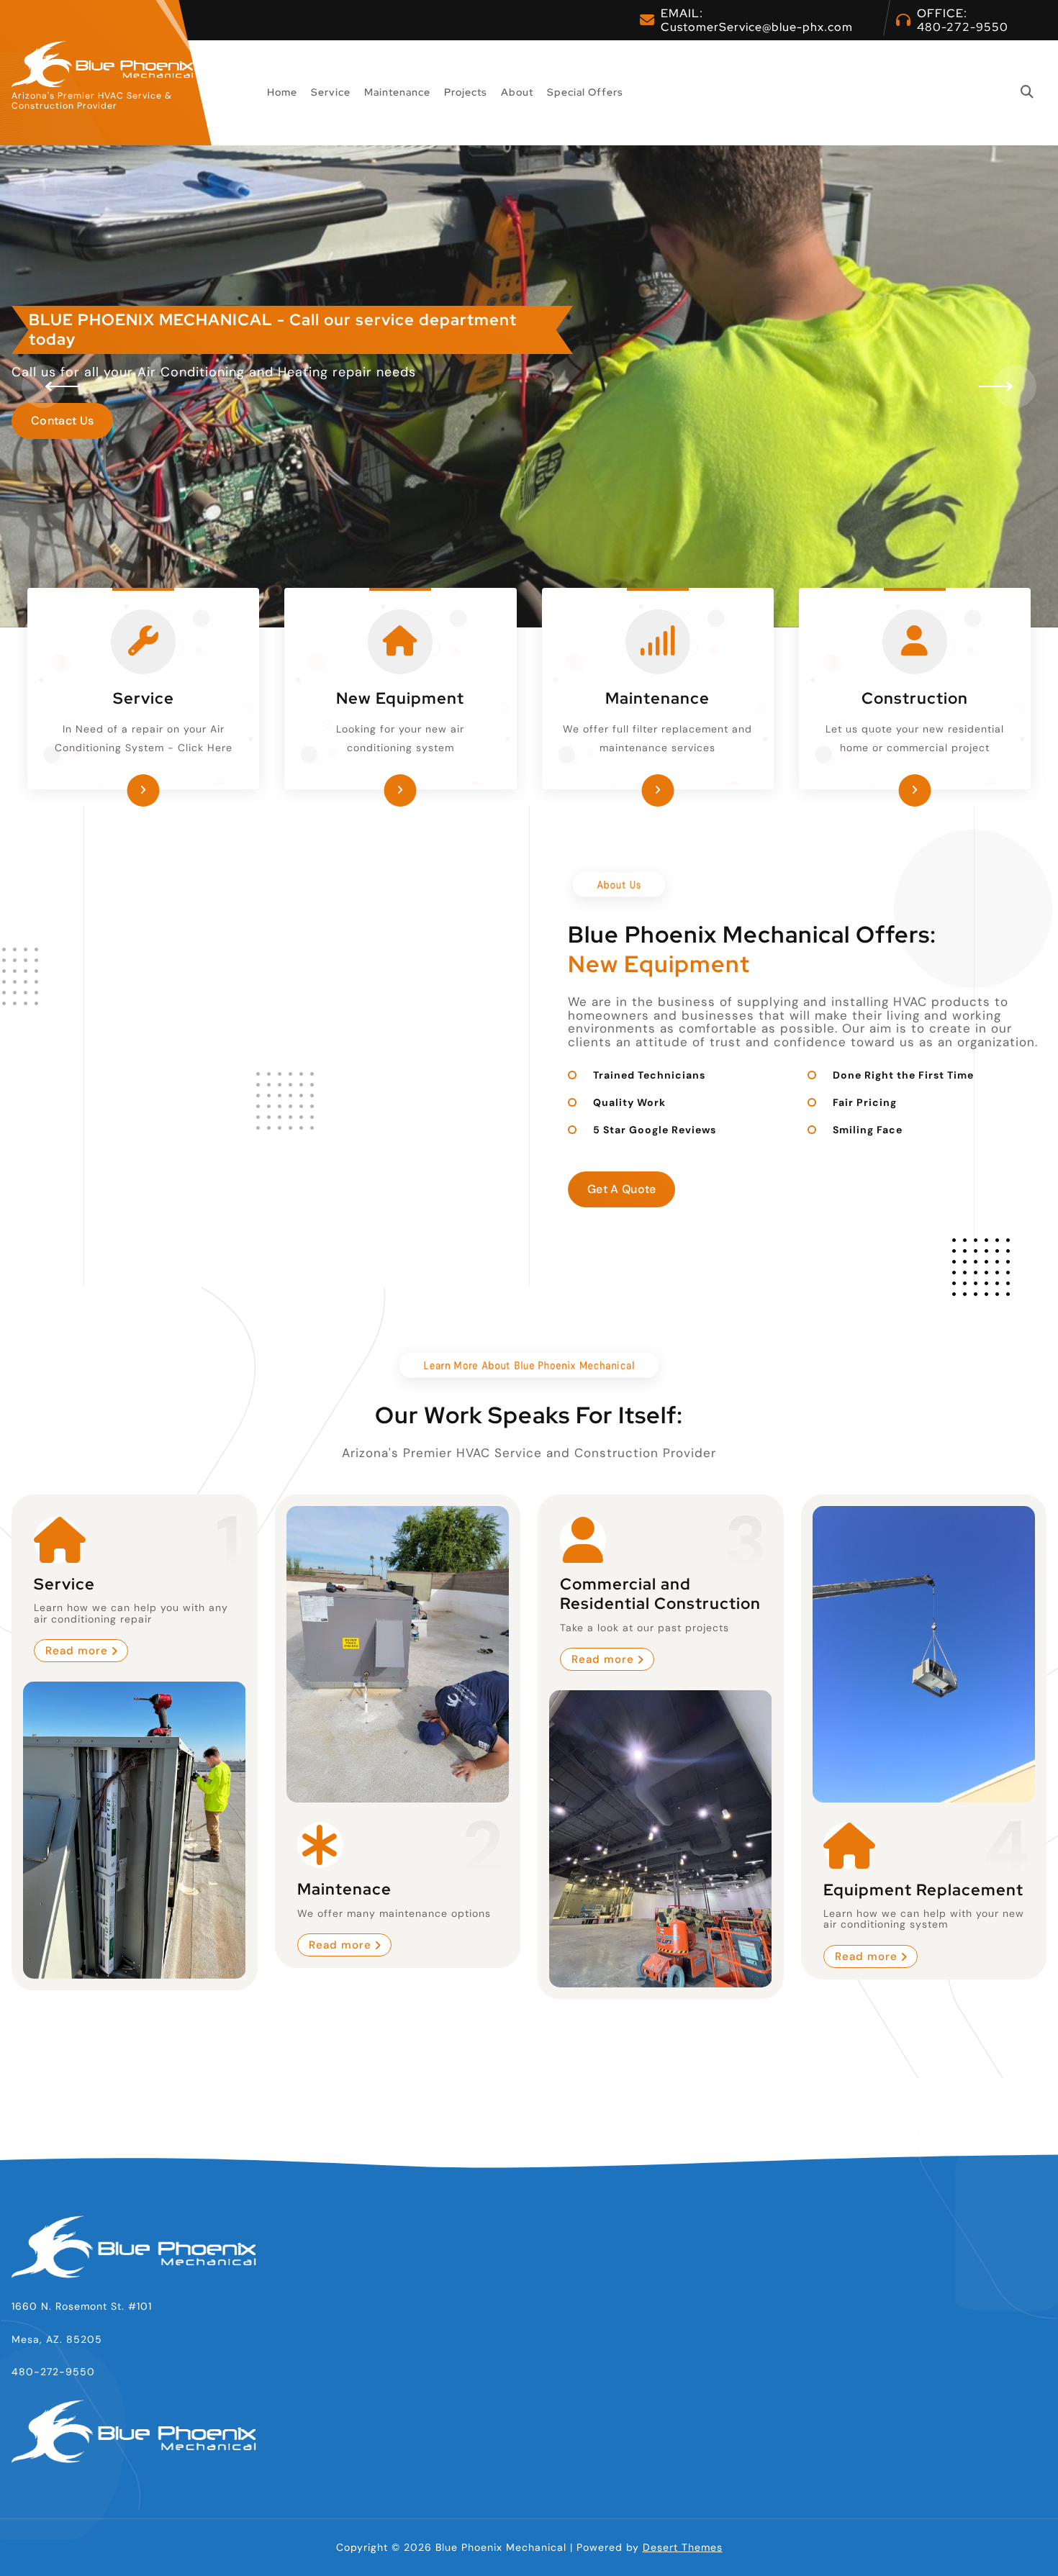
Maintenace (344, 1889)
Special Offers (585, 92)
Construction (915, 698)
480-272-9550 (963, 27)
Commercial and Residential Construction (660, 1594)
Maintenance (397, 92)
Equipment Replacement (923, 1889)
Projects (466, 92)
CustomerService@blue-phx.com (757, 27)
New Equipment (400, 698)
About (517, 92)
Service (331, 92)
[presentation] (43, 386)
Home (282, 92)
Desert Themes (683, 2547)
